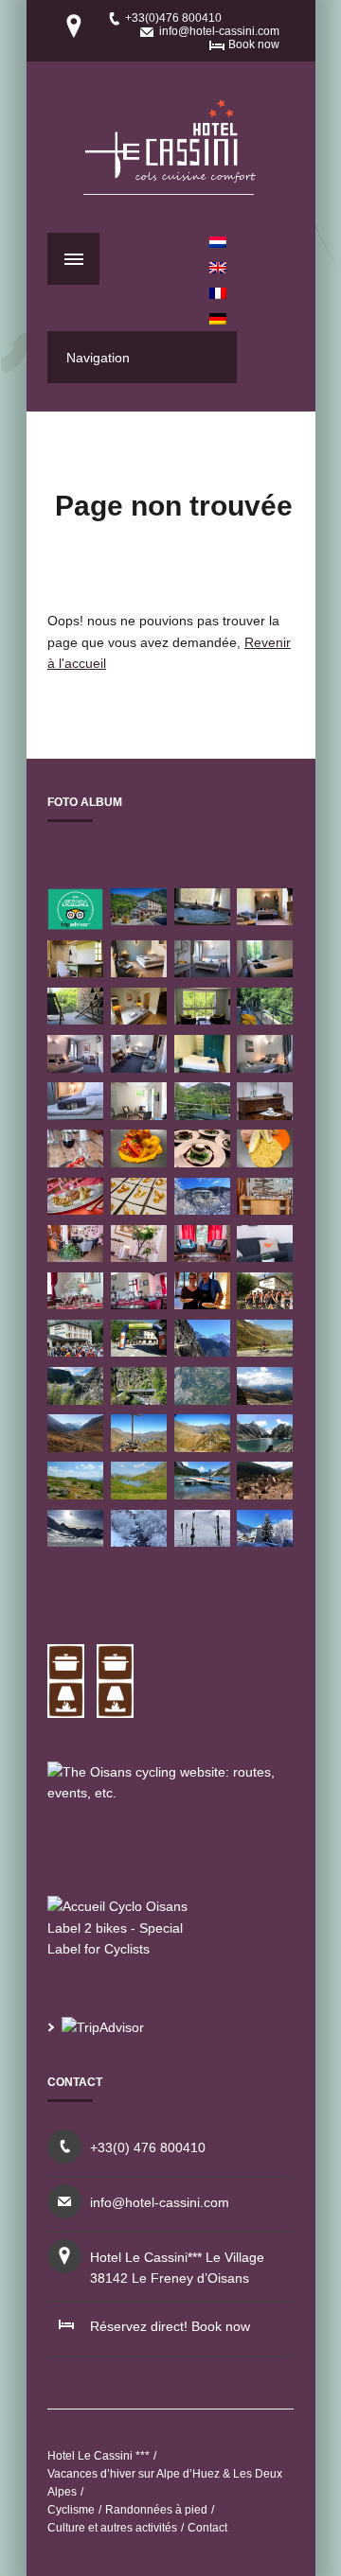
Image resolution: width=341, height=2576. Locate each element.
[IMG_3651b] (75, 1019)
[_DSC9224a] (75, 1068)
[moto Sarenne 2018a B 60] (75, 1447)
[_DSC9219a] (139, 1304)
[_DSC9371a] (139, 1257)
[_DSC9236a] (265, 1068)
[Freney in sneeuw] (139, 1542)
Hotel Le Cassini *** (99, 2456)
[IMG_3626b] (75, 972)
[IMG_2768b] (139, 972)
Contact (207, 2528)
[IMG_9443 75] (265, 1162)
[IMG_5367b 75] (75, 1542)
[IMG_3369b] (202, 1115)
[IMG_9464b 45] (265, 1447)
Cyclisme (71, 2510)
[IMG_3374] (139, 1115)
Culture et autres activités (112, 2528)
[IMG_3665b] (265, 1019)
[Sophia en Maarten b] (202, 1304)
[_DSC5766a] (139, 920)
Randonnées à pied (156, 2510)
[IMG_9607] (139, 1162)
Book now (254, 44)
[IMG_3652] (202, 1068)
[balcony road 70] (202, 1351)
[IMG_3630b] (202, 1019)
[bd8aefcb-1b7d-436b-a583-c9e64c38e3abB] (139, 1019)
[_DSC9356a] (265, 1257)
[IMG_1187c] (202, 920)
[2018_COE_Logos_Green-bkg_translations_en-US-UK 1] (75, 925)
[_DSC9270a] (139, 1068)
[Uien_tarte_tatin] (202, 1162)
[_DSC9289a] (75, 1115)
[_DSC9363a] (75, 1257)
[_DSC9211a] (75, 1304)
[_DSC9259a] (265, 1115)
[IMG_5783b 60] (265, 1542)
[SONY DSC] (265, 1304)
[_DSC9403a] (75, 1162)
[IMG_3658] (265, 972)
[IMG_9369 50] (75, 1400)
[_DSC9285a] (202, 972)
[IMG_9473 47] (139, 1400)
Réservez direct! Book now (170, 2326)
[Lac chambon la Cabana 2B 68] (202, 1494)
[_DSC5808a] (265, 1209)
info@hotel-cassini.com (219, 31)
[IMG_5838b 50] (202, 1209)
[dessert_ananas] (139, 1209)
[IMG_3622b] (265, 920)
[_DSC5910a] (75, 1209)
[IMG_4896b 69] (202, 1542)
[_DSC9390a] (202, 1257)
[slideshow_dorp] (265, 1494)
